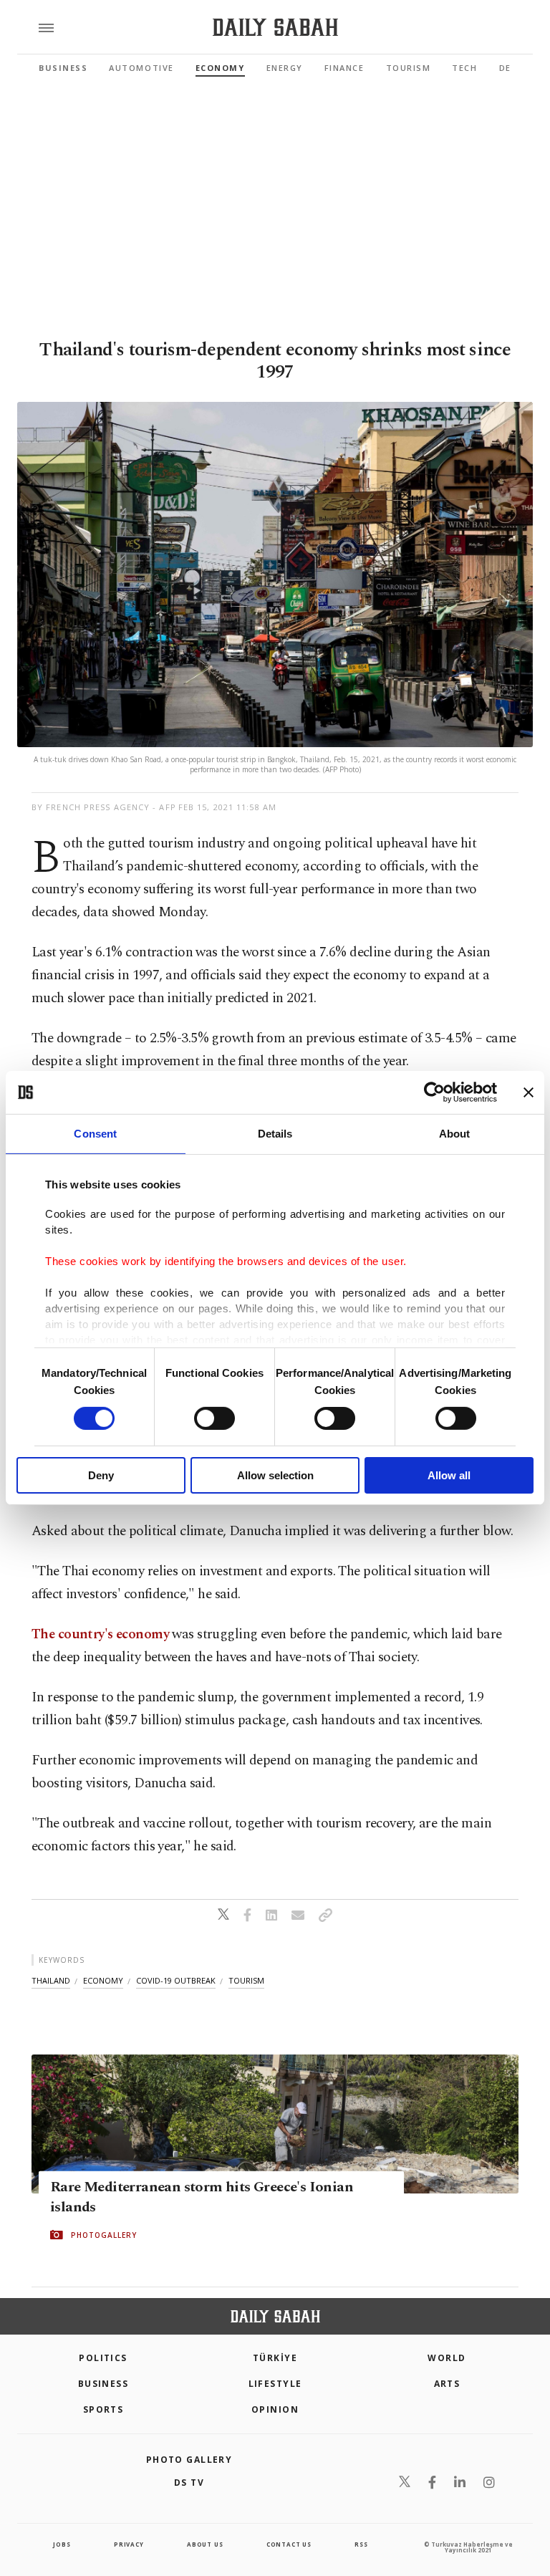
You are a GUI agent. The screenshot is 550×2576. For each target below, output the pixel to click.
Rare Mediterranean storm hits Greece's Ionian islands (202, 2197)
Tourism (409, 68)
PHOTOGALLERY (104, 2235)
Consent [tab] (95, 1134)
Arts (447, 2384)
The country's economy (100, 1634)
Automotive (141, 68)
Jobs (62, 2544)
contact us (289, 2544)
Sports (103, 2409)
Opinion (275, 2409)
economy (103, 1980)
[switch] (214, 1418)
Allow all (449, 1475)
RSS (361, 2544)
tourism (246, 1980)
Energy (285, 68)
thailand (51, 1980)
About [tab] (455, 1134)
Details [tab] (275, 1134)
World (447, 2358)
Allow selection (275, 1475)
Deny (101, 1475)
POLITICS (103, 2358)
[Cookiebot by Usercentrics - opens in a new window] (434, 1092)
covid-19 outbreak (176, 1980)
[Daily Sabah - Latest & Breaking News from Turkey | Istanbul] (275, 28)
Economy (220, 68)
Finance (344, 68)
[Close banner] (529, 1092)
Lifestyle (275, 2384)
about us (205, 2544)
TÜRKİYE (275, 2358)
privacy (129, 2544)
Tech (464, 68)
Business (63, 68)
